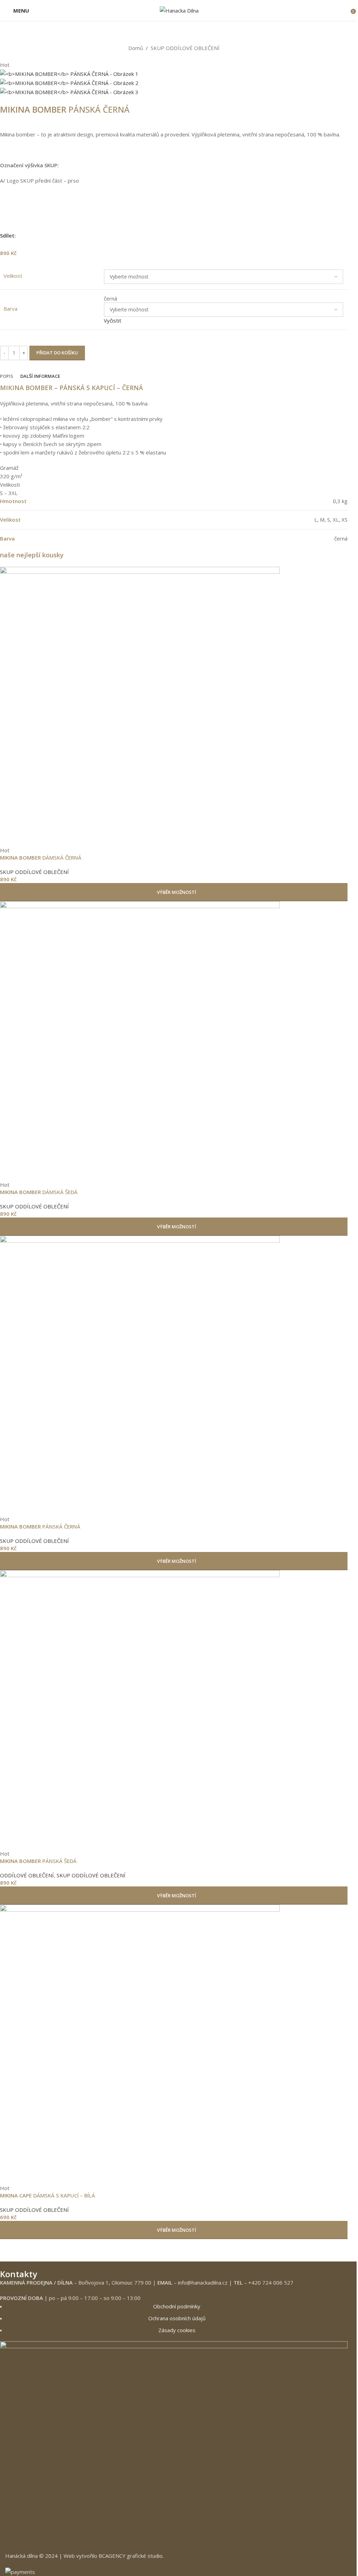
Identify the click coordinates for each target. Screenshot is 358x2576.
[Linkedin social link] (335, 236)
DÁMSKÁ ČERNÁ (41, 858)
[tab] (7, 376)
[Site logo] (179, 10)
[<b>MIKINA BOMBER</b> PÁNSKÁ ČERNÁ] (174, 1376)
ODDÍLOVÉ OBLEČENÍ (27, 1875)
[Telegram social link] (343, 236)
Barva (10, 309)
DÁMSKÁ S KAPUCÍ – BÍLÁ (48, 2195)
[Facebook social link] (310, 236)
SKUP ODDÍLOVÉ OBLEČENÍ (185, 48)
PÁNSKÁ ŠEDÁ (38, 1861)
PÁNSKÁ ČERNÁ (40, 1526)
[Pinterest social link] (327, 236)
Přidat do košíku (57, 353)
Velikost (13, 276)
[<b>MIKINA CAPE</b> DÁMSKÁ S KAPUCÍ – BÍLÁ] (174, 2045)
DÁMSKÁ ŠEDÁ (39, 1192)
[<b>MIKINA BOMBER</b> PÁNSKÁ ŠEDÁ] (174, 1710)
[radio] (224, 299)
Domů (136, 48)
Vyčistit (113, 320)
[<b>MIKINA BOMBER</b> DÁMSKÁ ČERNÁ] (174, 707)
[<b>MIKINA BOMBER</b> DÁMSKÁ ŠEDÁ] (174, 1041)
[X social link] (318, 236)
